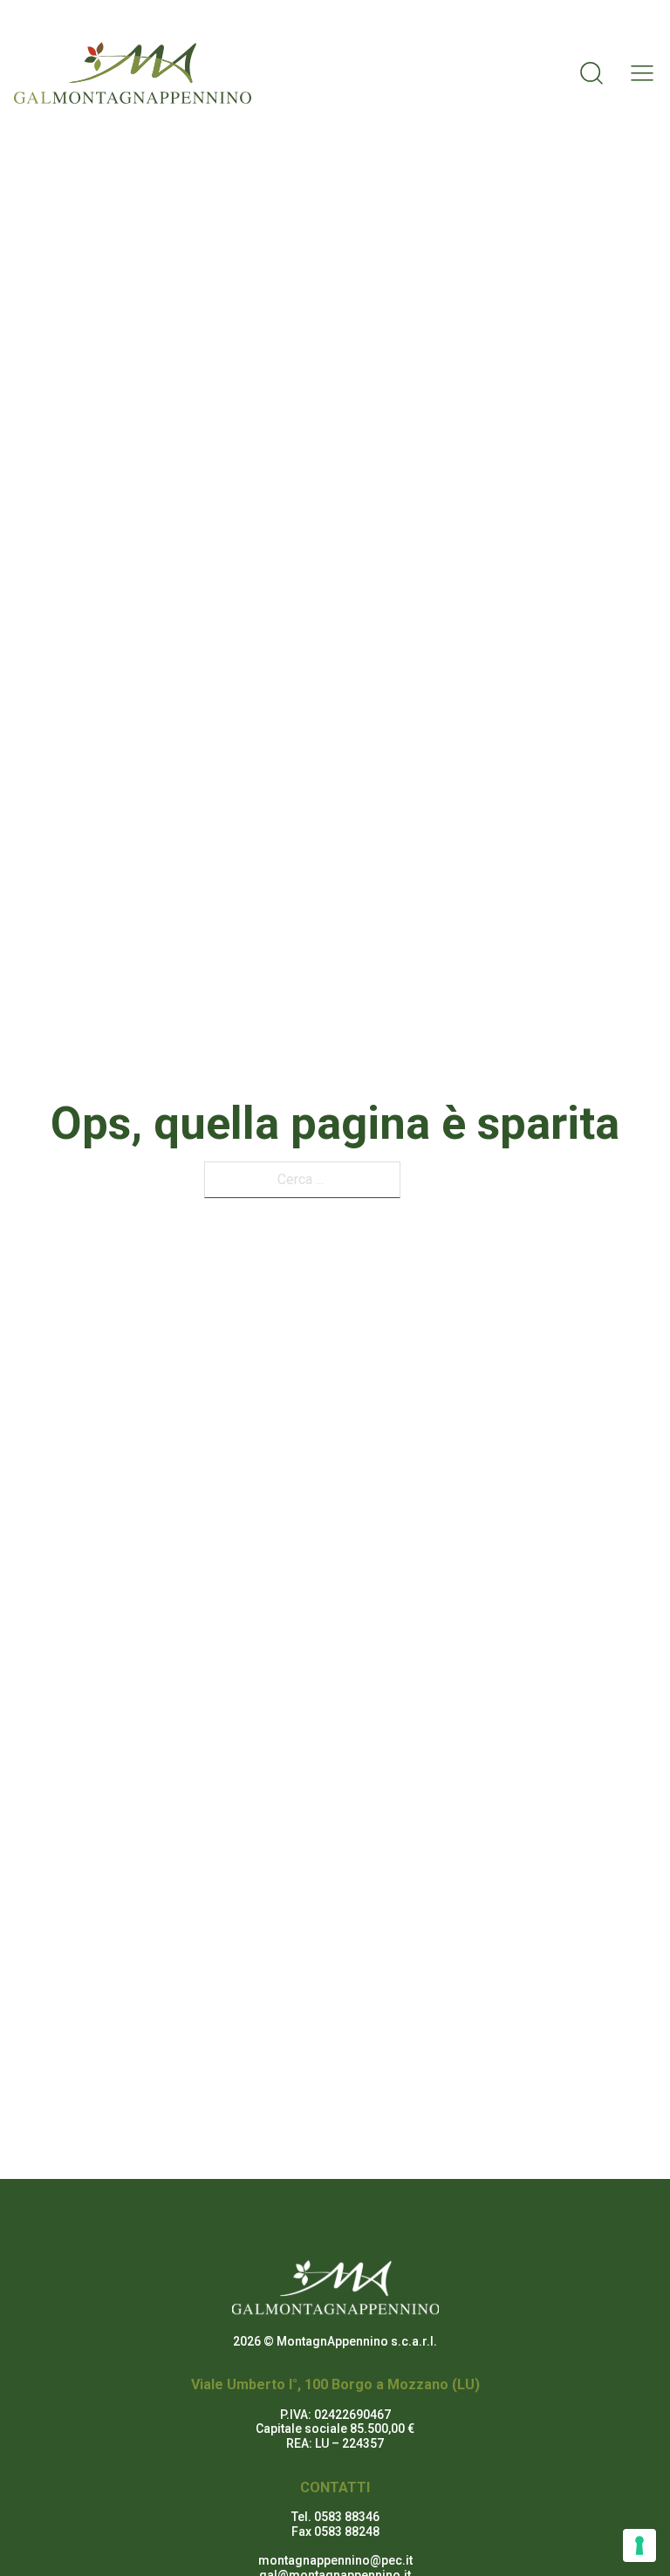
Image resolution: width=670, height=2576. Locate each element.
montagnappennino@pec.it (335, 2560)
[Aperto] (637, 73)
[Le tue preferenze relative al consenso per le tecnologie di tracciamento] (639, 2545)
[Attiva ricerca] (591, 73)
